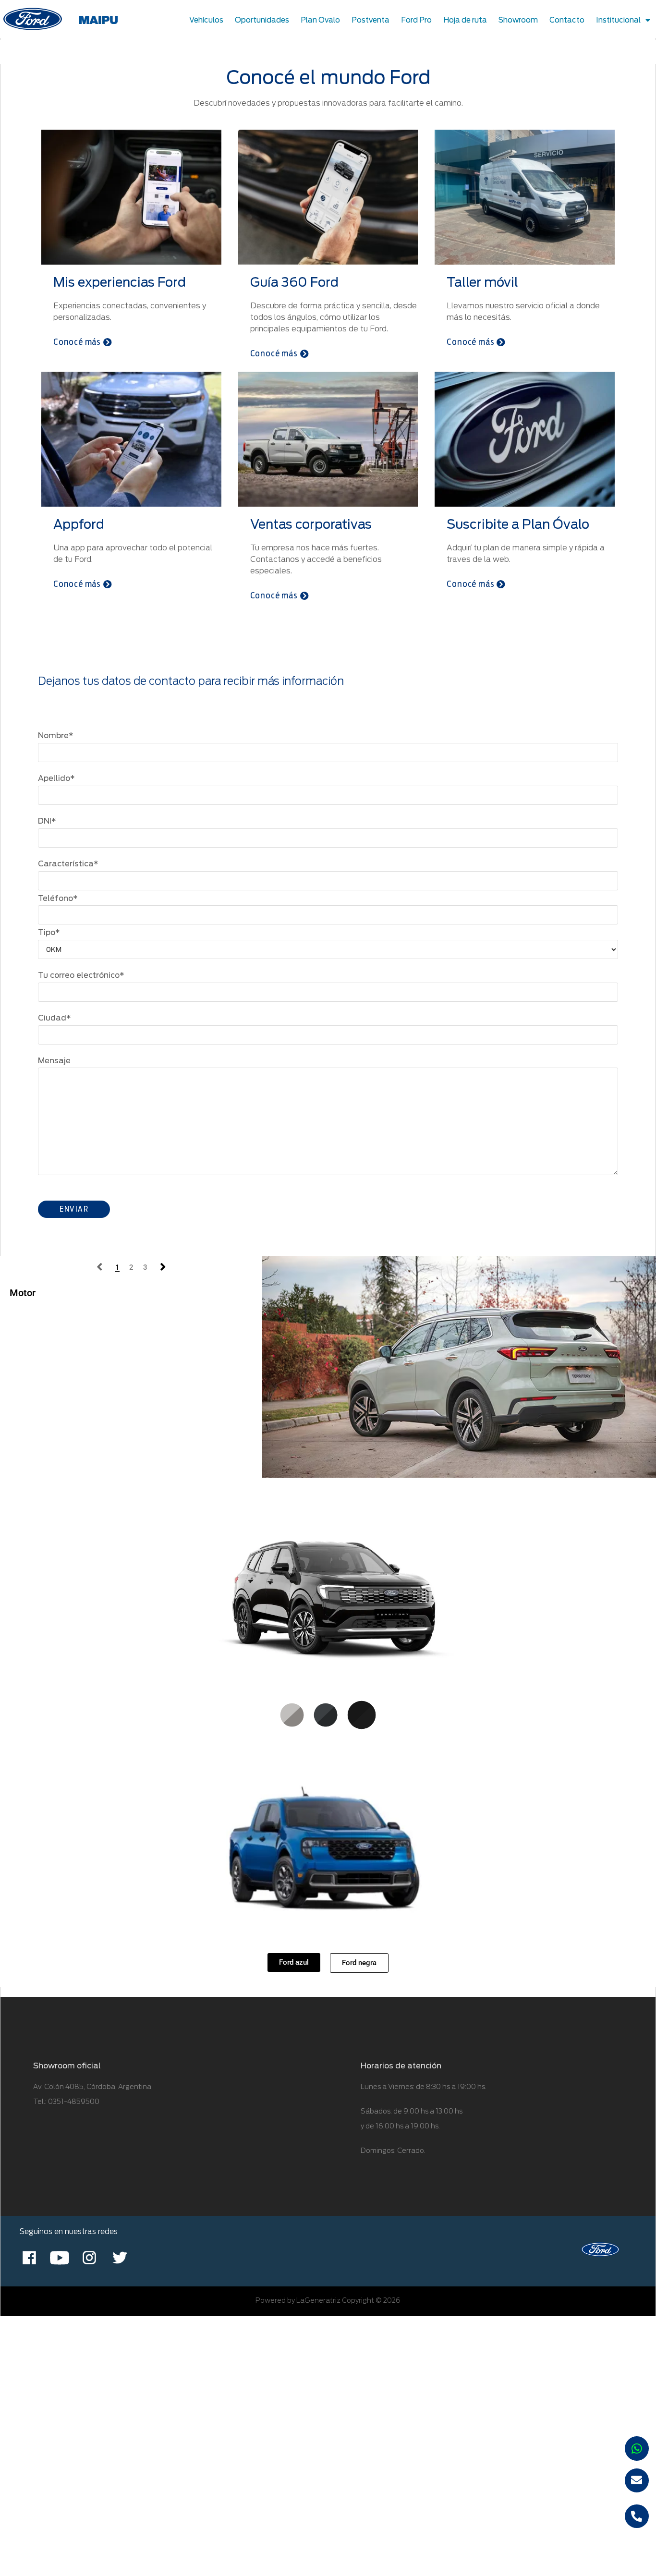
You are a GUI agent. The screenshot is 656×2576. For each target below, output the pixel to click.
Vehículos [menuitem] (206, 20)
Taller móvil (482, 282)
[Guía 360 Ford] (328, 196)
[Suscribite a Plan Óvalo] (525, 438)
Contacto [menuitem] (567, 20)
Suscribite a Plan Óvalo (518, 524)
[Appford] (131, 438)
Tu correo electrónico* (81, 975)
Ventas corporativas (311, 524)
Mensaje (54, 1061)
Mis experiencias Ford (120, 282)
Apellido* (56, 778)
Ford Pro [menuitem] (416, 20)
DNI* (47, 821)
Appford (79, 524)
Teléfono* (58, 898)
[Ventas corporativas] (328, 438)
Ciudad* (55, 1018)
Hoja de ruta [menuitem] (465, 20)
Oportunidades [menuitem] (262, 20)
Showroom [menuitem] (518, 20)
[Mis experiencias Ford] (131, 196)
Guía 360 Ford (294, 282)
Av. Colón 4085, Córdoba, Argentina (92, 2087)
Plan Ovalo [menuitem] (320, 20)
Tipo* (49, 932)
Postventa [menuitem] (371, 20)
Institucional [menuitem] (618, 20)
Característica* (68, 864)
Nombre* (56, 735)
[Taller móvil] (525, 196)
